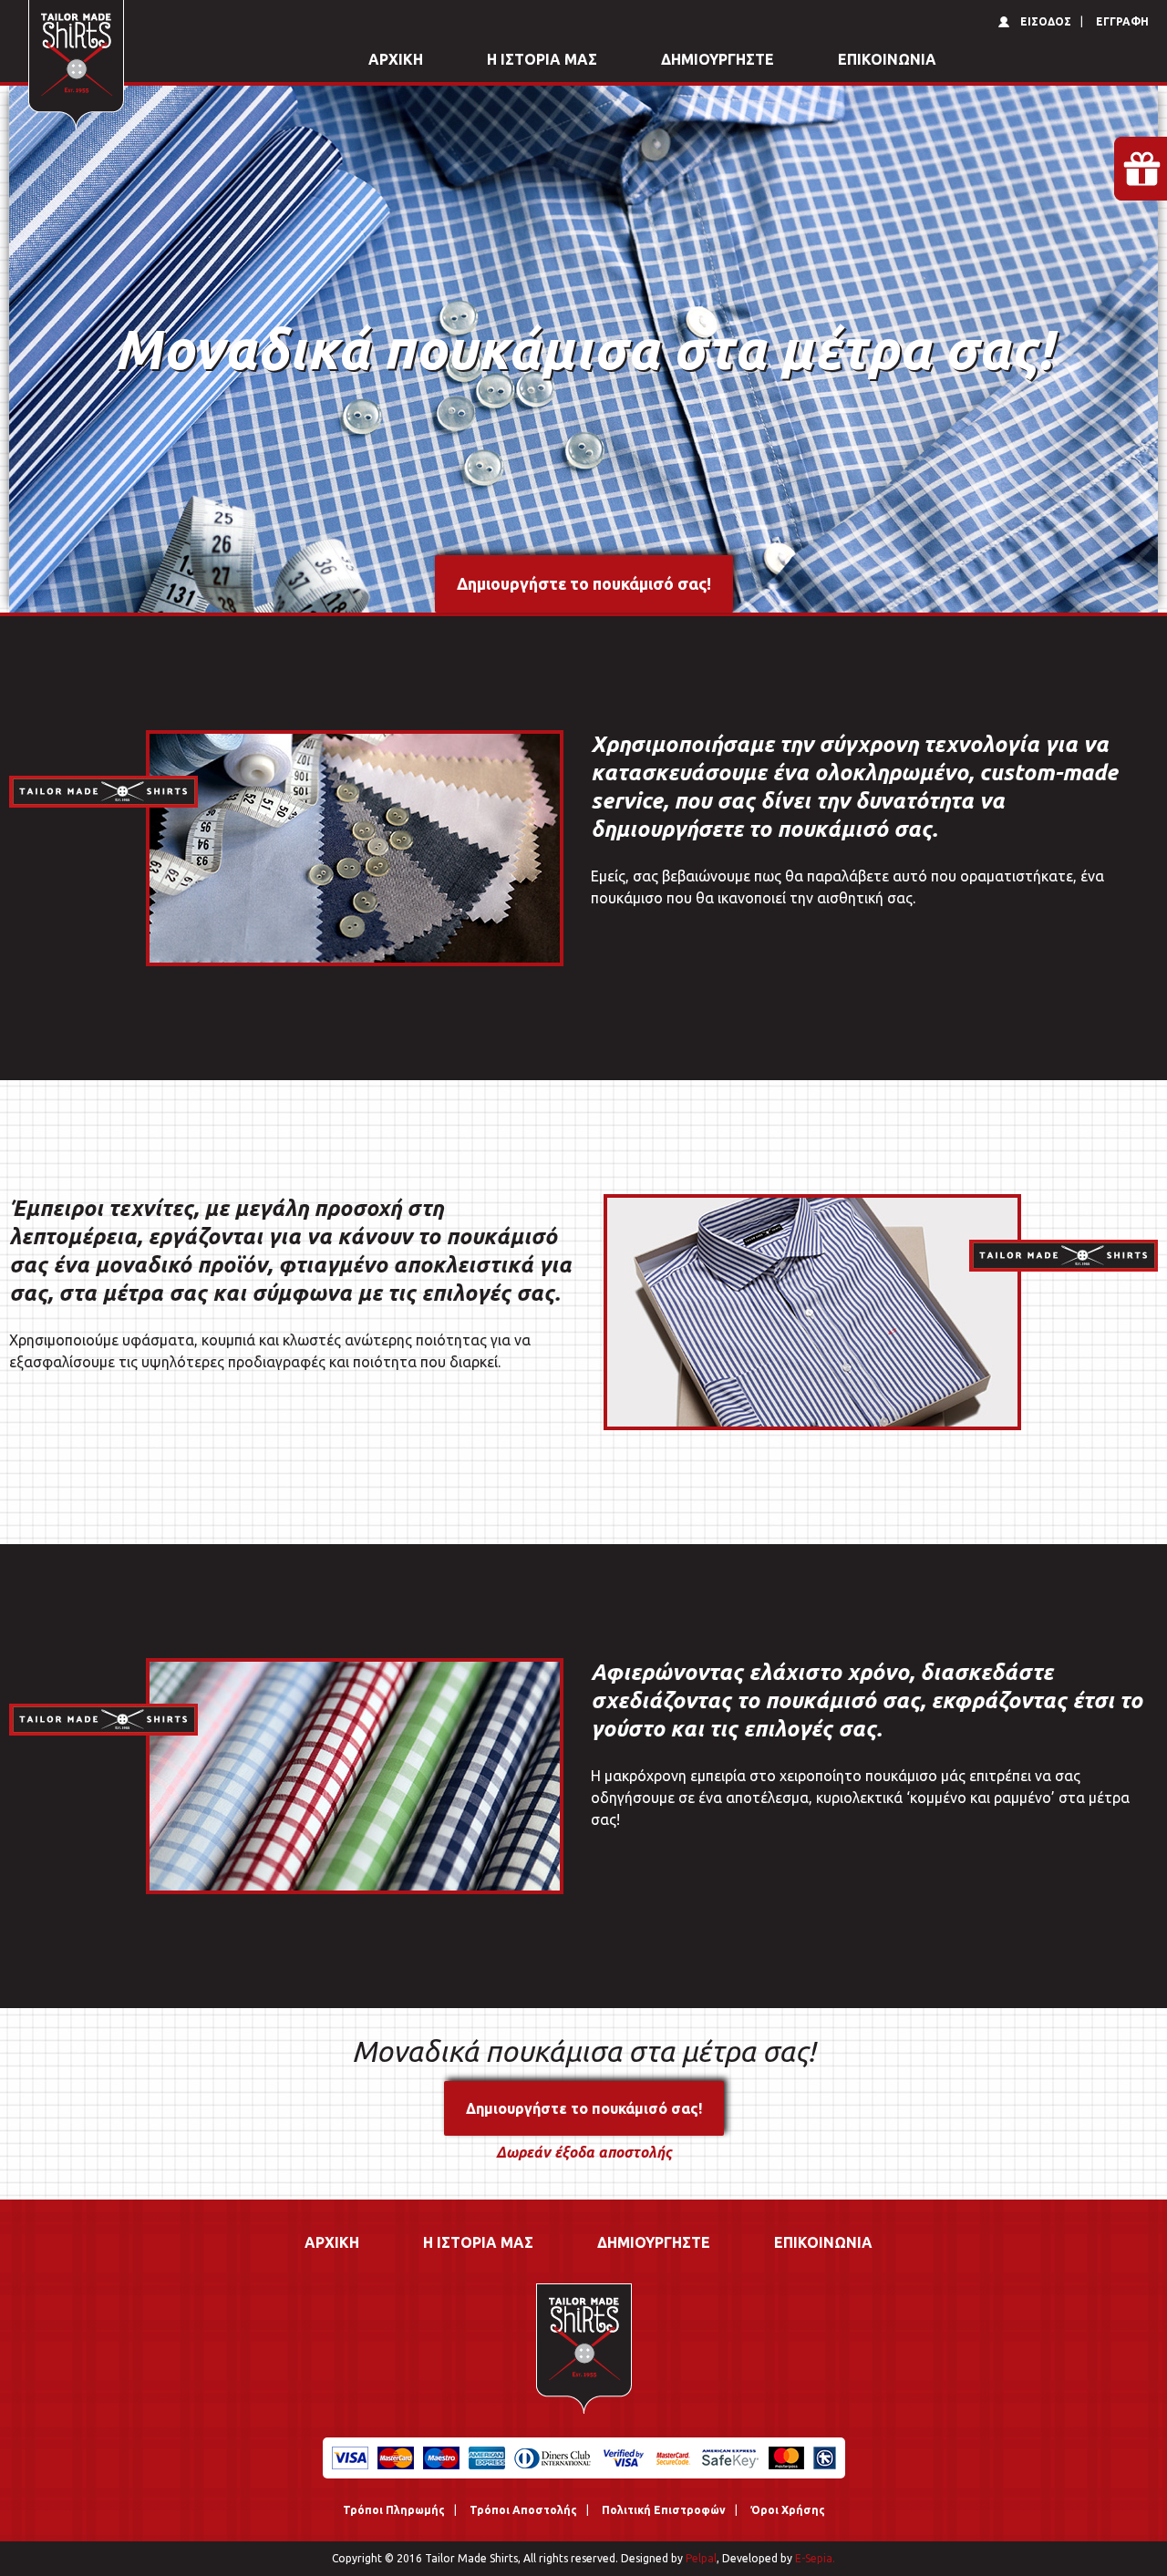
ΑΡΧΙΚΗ (396, 59)
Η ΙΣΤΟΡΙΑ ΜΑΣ (542, 59)
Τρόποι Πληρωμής (394, 2510)
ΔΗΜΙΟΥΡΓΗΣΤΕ (718, 59)
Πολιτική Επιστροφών (664, 2510)
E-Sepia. (814, 2558)
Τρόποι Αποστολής (523, 2510)
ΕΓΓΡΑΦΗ (1122, 21)
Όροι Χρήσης (788, 2510)
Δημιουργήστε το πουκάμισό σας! (584, 583)
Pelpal (700, 2558)
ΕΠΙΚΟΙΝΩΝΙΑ (887, 59)
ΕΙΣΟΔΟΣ (1046, 21)
